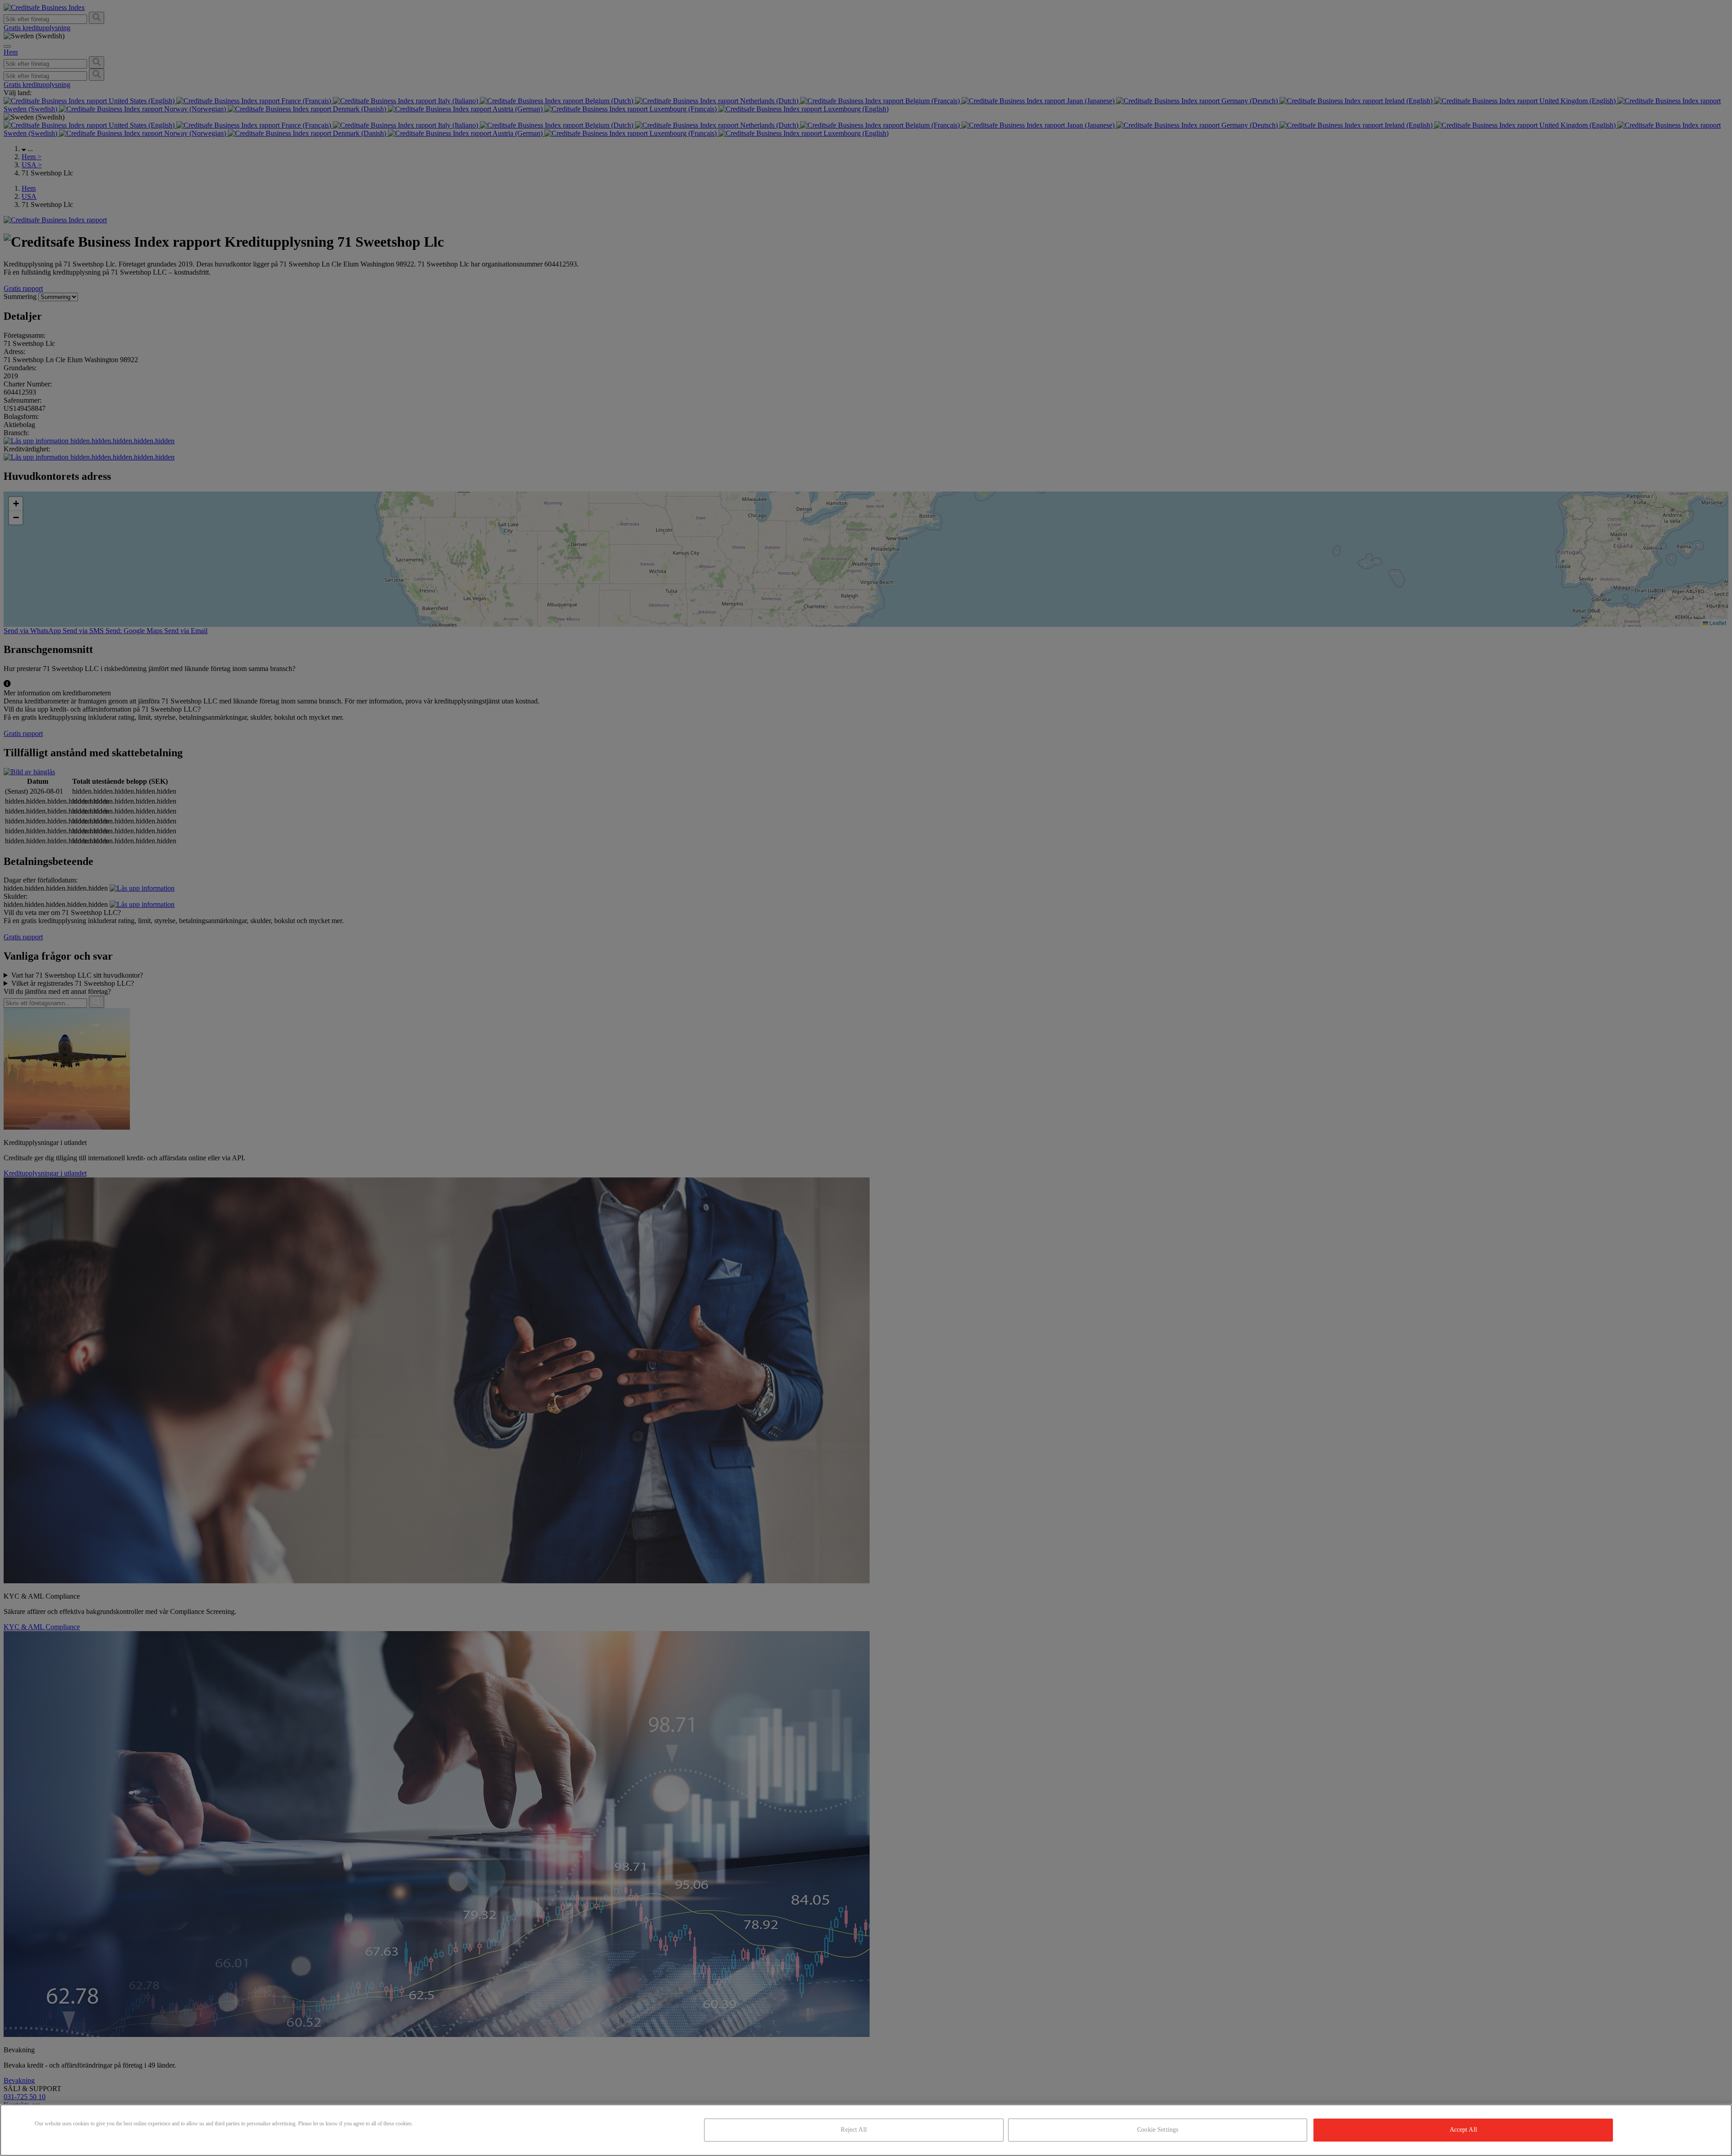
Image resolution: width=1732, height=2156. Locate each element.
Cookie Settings (1158, 2130)
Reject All (854, 2130)
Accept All (1463, 2130)
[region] (866, 2130)
